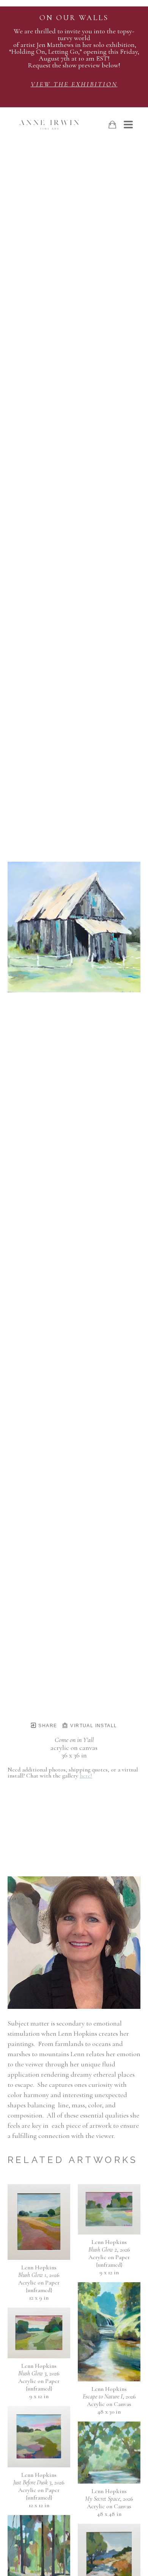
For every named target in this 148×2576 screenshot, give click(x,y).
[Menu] (128, 125)
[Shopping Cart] (112, 125)
